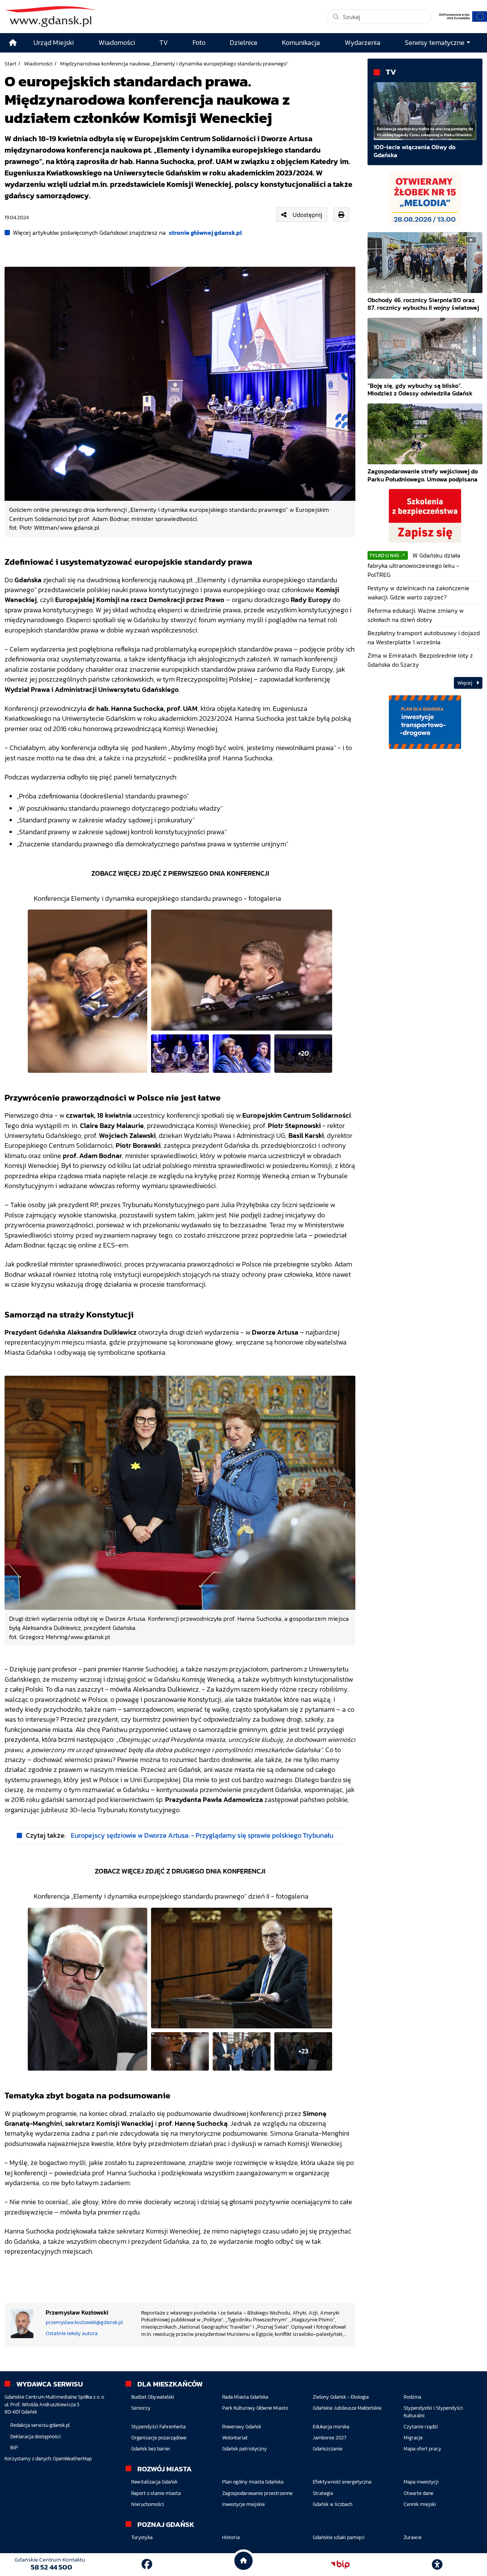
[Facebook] (147, 2564)
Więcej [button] (465, 683)
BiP (14, 2448)
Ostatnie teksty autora (72, 2333)
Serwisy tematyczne (435, 43)
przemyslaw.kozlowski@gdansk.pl (84, 2322)
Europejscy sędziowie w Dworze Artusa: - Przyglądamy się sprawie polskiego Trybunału (202, 1835)
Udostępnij (307, 215)
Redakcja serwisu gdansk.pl (40, 2425)
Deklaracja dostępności (36, 2437)
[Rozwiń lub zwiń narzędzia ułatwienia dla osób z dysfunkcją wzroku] (437, 2565)
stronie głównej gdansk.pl (205, 233)
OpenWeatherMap (72, 2459)
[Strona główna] (13, 43)
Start (10, 64)
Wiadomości (38, 64)
